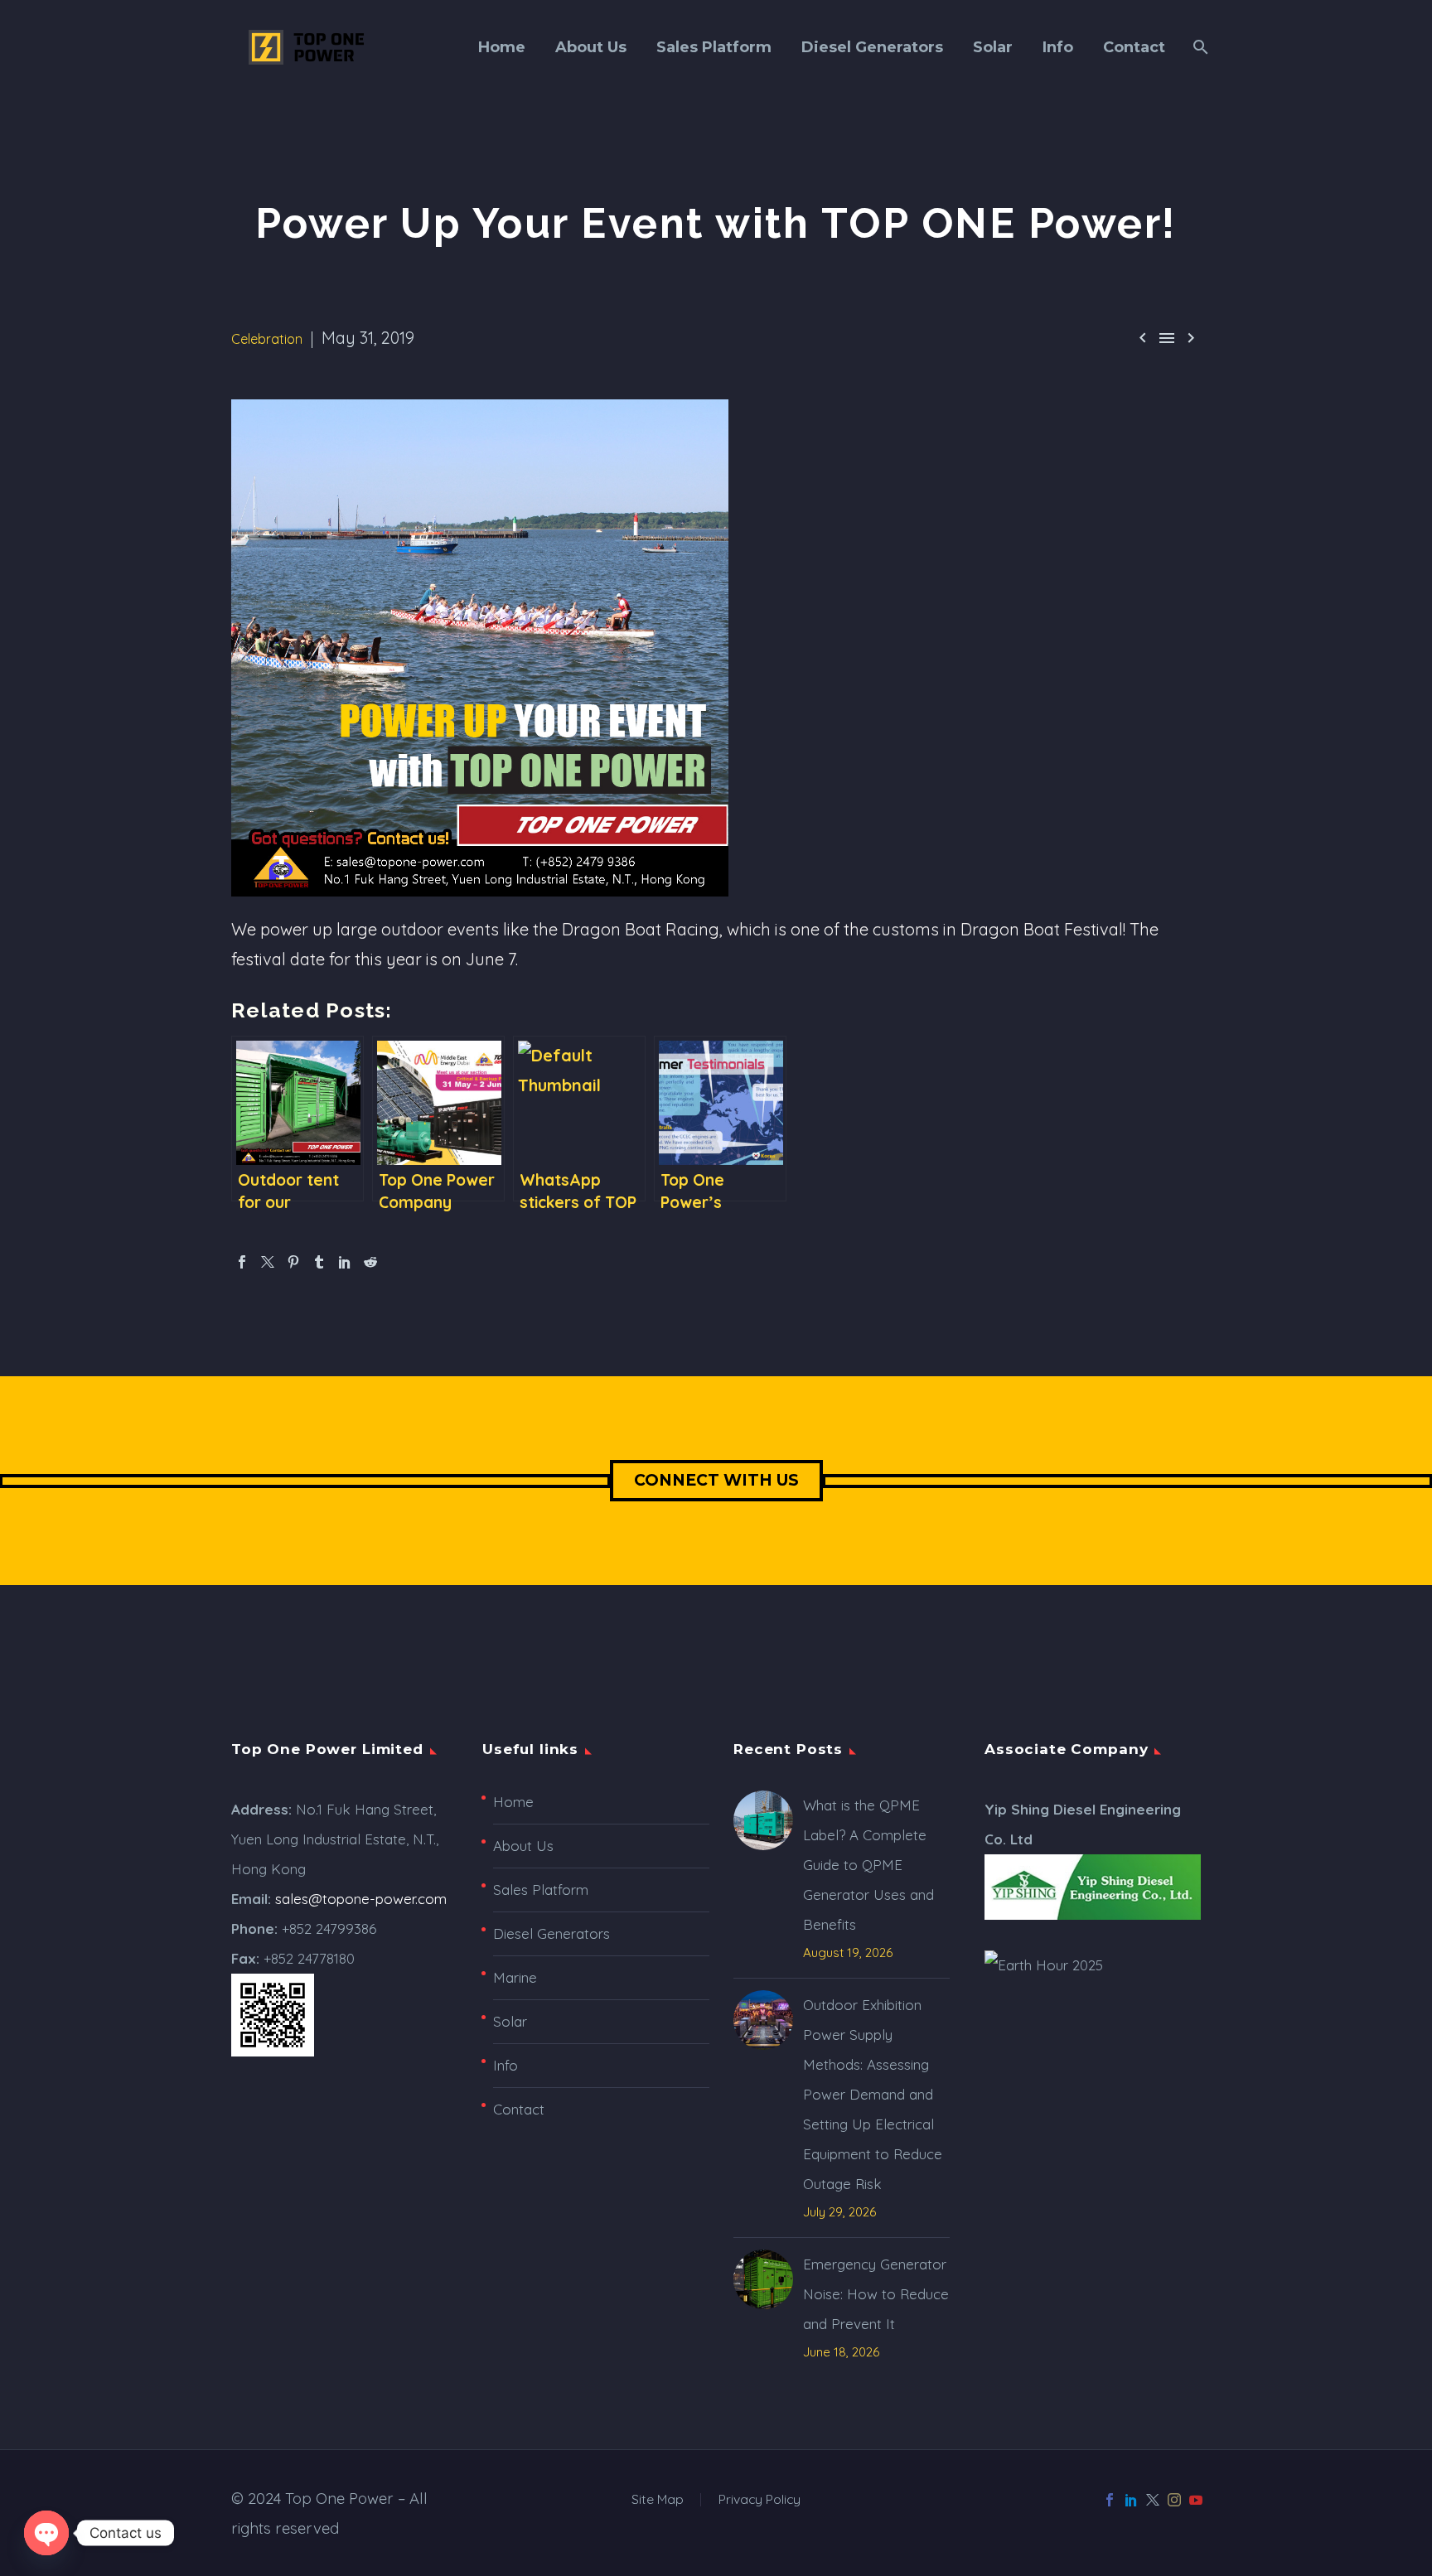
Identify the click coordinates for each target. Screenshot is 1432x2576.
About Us (591, 47)
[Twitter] (268, 1262)
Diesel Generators (872, 47)
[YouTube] (1196, 2500)
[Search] (1199, 47)
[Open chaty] (46, 2533)
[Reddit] (370, 1262)
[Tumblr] (319, 1262)
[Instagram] (1174, 2500)
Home (502, 47)
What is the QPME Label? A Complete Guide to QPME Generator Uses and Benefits (868, 1865)
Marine (515, 1977)
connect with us (716, 1480)
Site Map (658, 2500)
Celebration (267, 339)
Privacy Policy (760, 2500)
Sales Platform (714, 47)
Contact (1134, 47)
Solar (993, 47)
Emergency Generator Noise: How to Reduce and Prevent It (876, 2294)
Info (1058, 47)
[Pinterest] (293, 1262)
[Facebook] (242, 1262)
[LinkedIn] (345, 1262)
